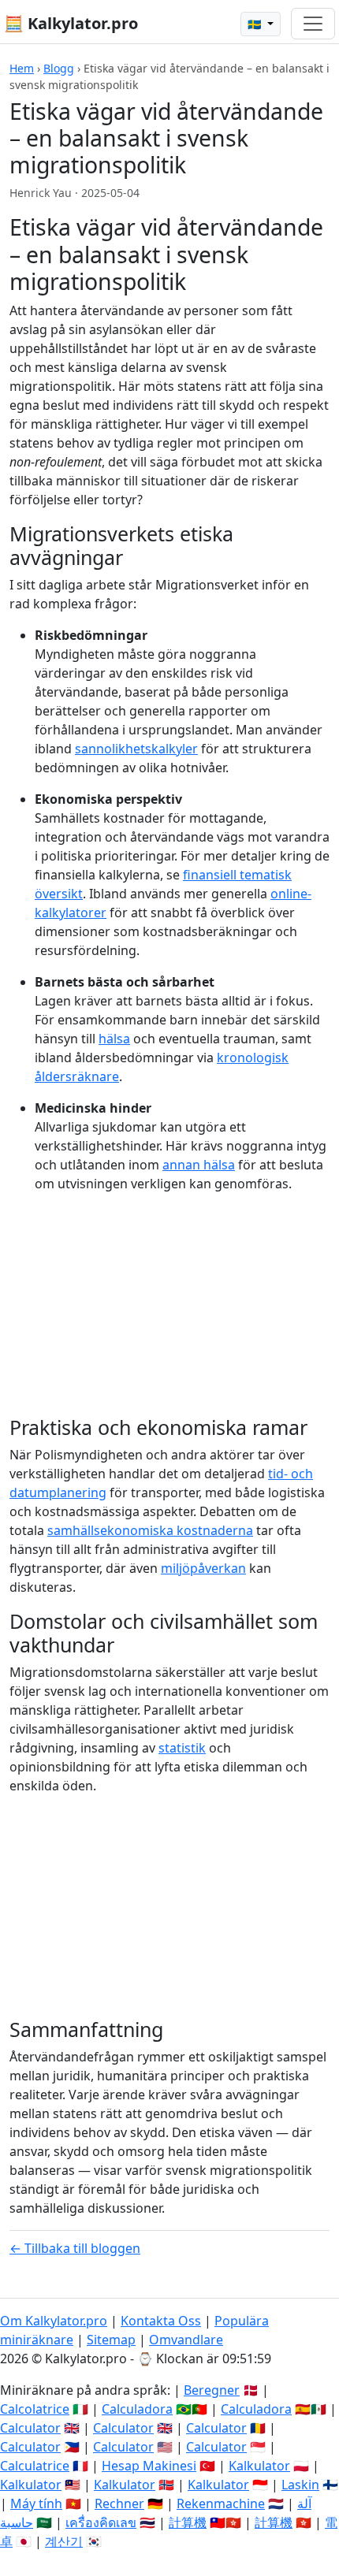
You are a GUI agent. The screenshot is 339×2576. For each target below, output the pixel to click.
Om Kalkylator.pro (54, 2321)
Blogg (59, 68)
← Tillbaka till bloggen (75, 2248)
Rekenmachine (221, 2504)
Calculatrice (35, 2466)
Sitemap (111, 2340)
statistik (182, 1748)
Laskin (300, 2485)
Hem (22, 68)
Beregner (212, 2390)
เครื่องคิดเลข (101, 2522)
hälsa (114, 1039)
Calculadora (137, 2409)
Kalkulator (259, 2466)
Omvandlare (186, 2340)
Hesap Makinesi (149, 2466)
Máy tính (36, 2504)
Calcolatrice (35, 2409)
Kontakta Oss (161, 2321)
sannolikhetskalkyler (136, 749)
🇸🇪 (256, 24)
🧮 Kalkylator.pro (71, 23)
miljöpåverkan (203, 1568)
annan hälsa (199, 1165)
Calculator (30, 2428)
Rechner (119, 2504)
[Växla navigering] (313, 24)
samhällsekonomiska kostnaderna (150, 1530)
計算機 (188, 2522)
